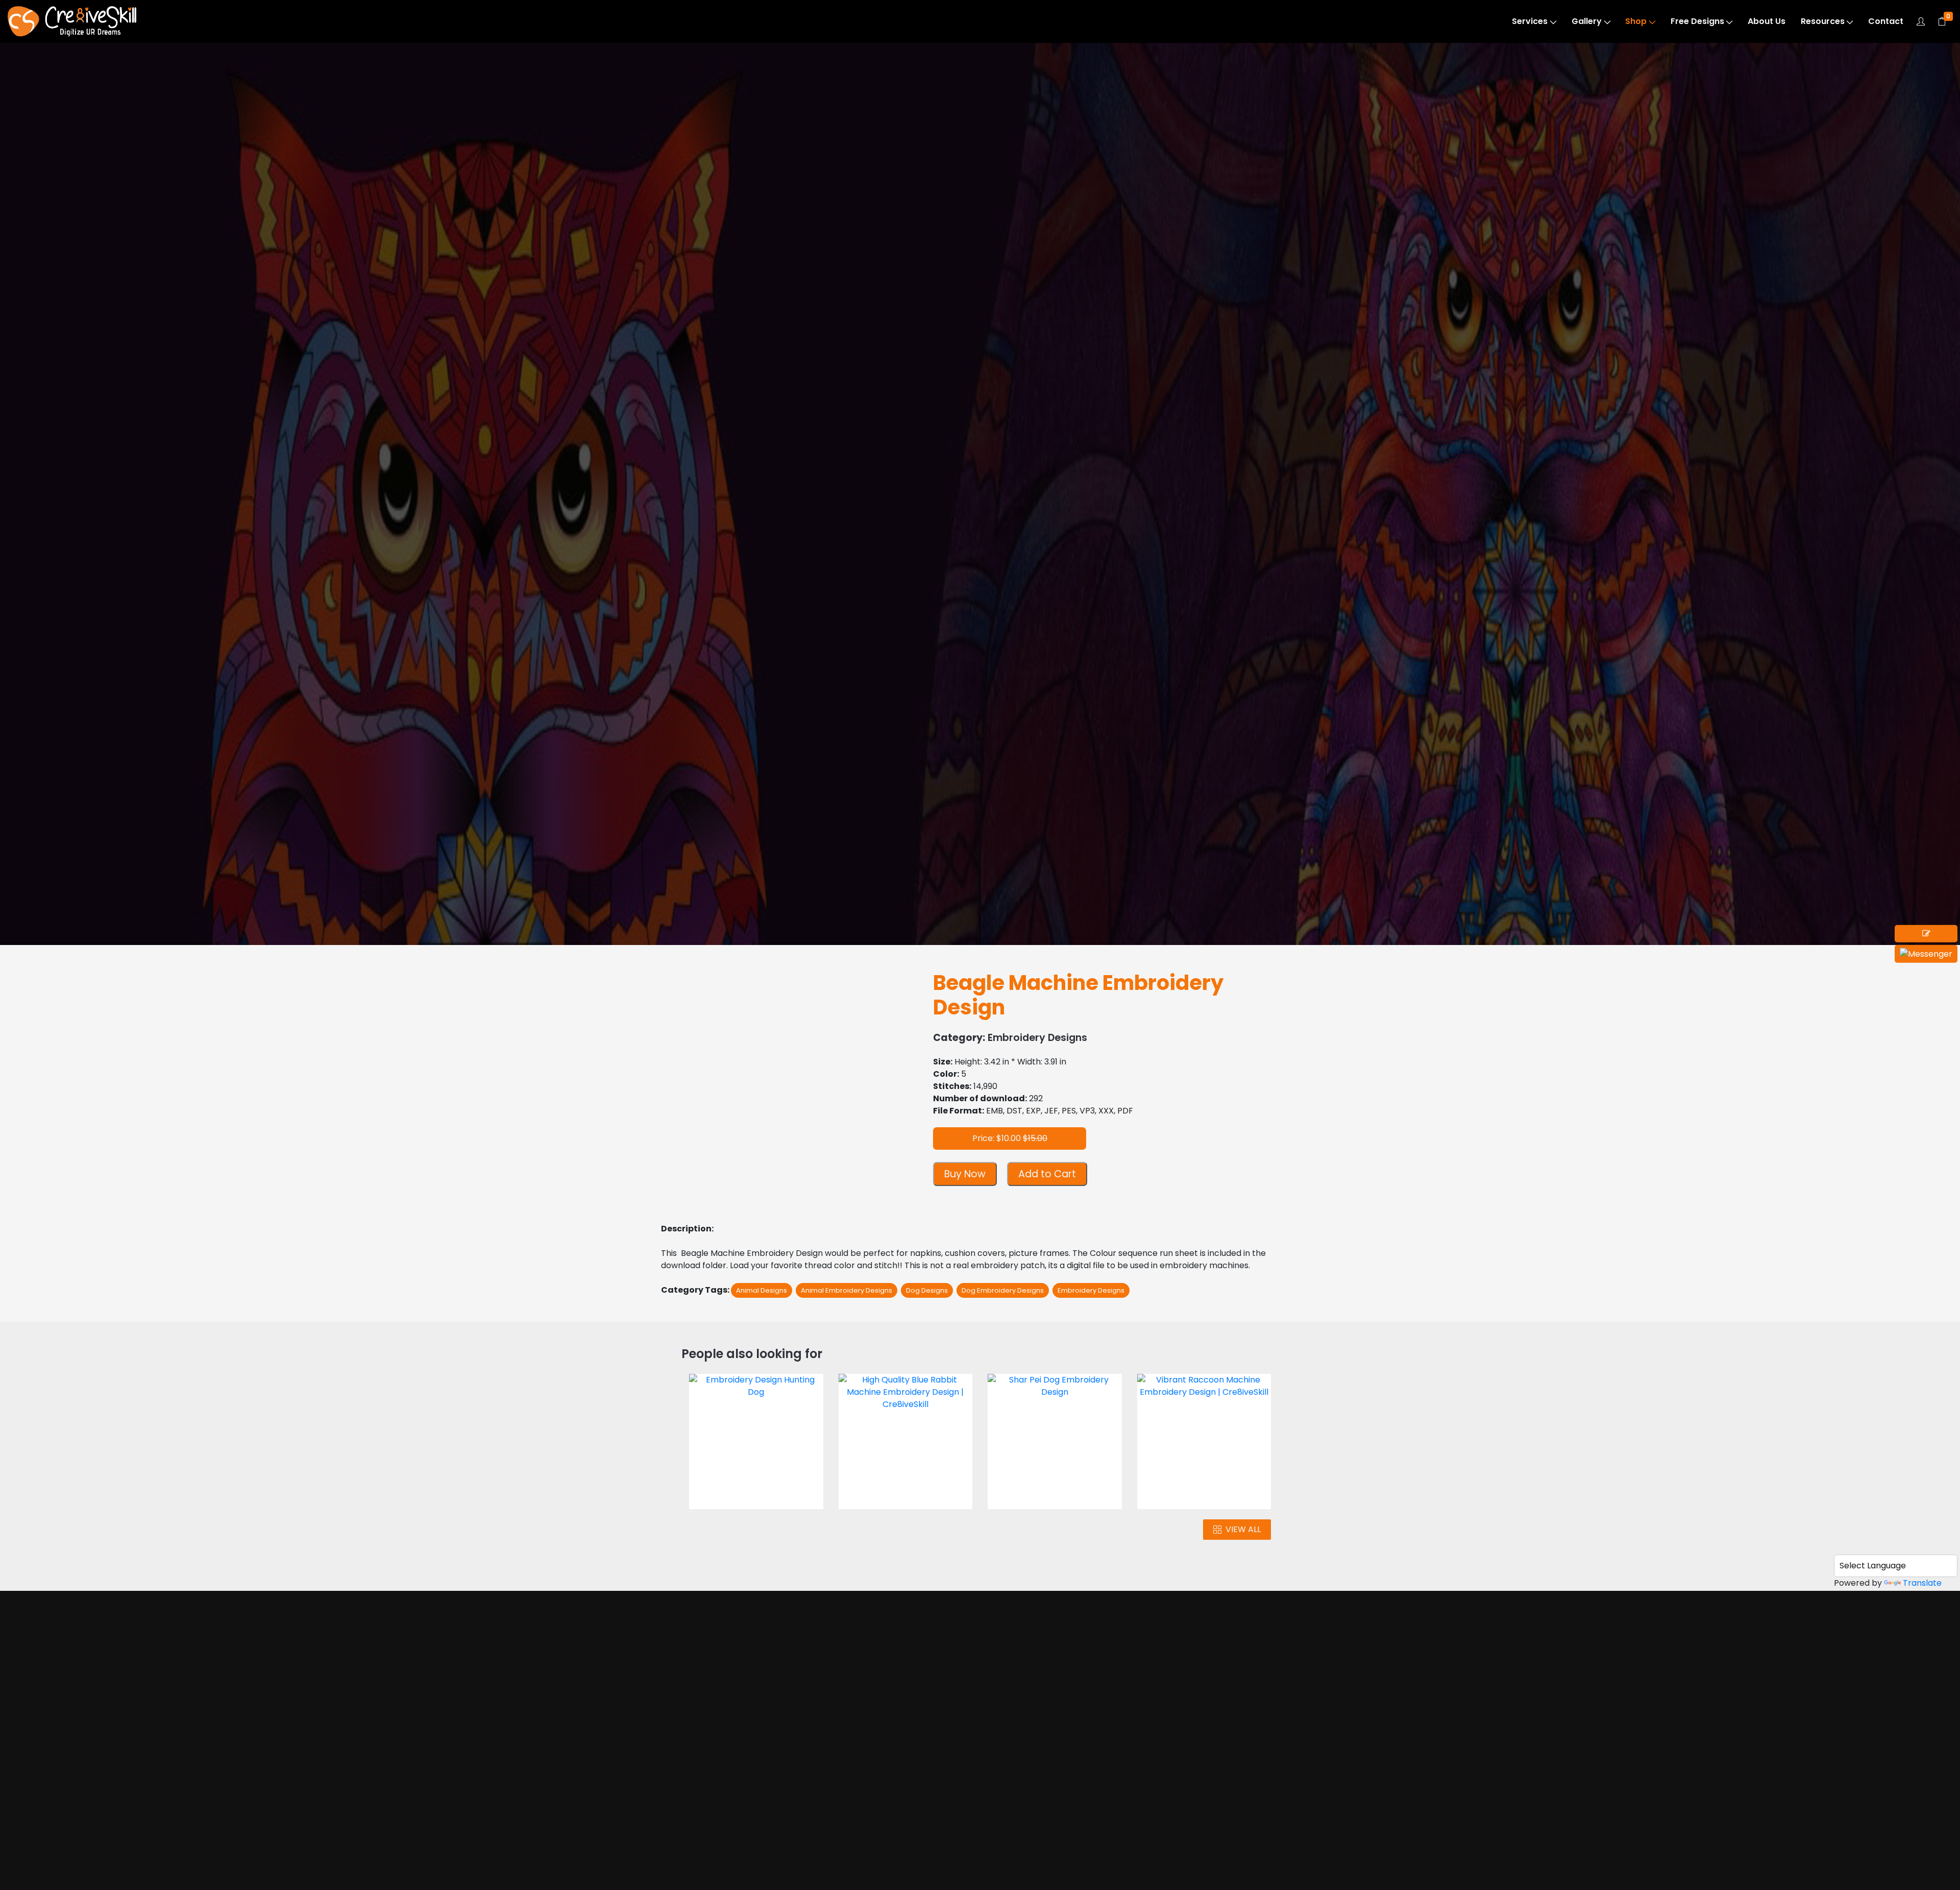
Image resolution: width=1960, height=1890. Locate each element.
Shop (1636, 21)
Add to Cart (1047, 1174)
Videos (703, 1771)
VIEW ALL (1243, 1529)
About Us (1767, 21)
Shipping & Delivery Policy (1064, 1839)
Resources (1823, 21)
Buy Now (965, 1174)
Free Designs (1697, 21)
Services (1530, 21)
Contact (1886, 21)
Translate (1922, 1583)
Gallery (1587, 21)
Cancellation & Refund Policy (1070, 1808)
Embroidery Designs (89, 108)
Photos (704, 1751)
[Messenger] (1926, 954)
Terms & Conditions (1065, 1763)
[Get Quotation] (1926, 934)
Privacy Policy (1053, 1783)
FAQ (1034, 1864)
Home (702, 1712)
